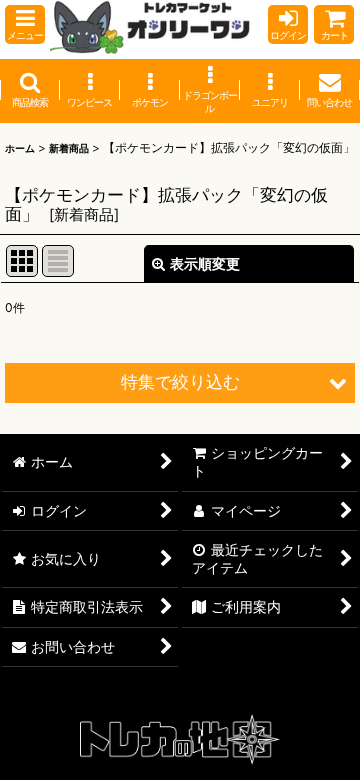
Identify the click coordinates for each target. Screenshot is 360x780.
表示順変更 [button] (205, 263)
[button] (25, 24)
